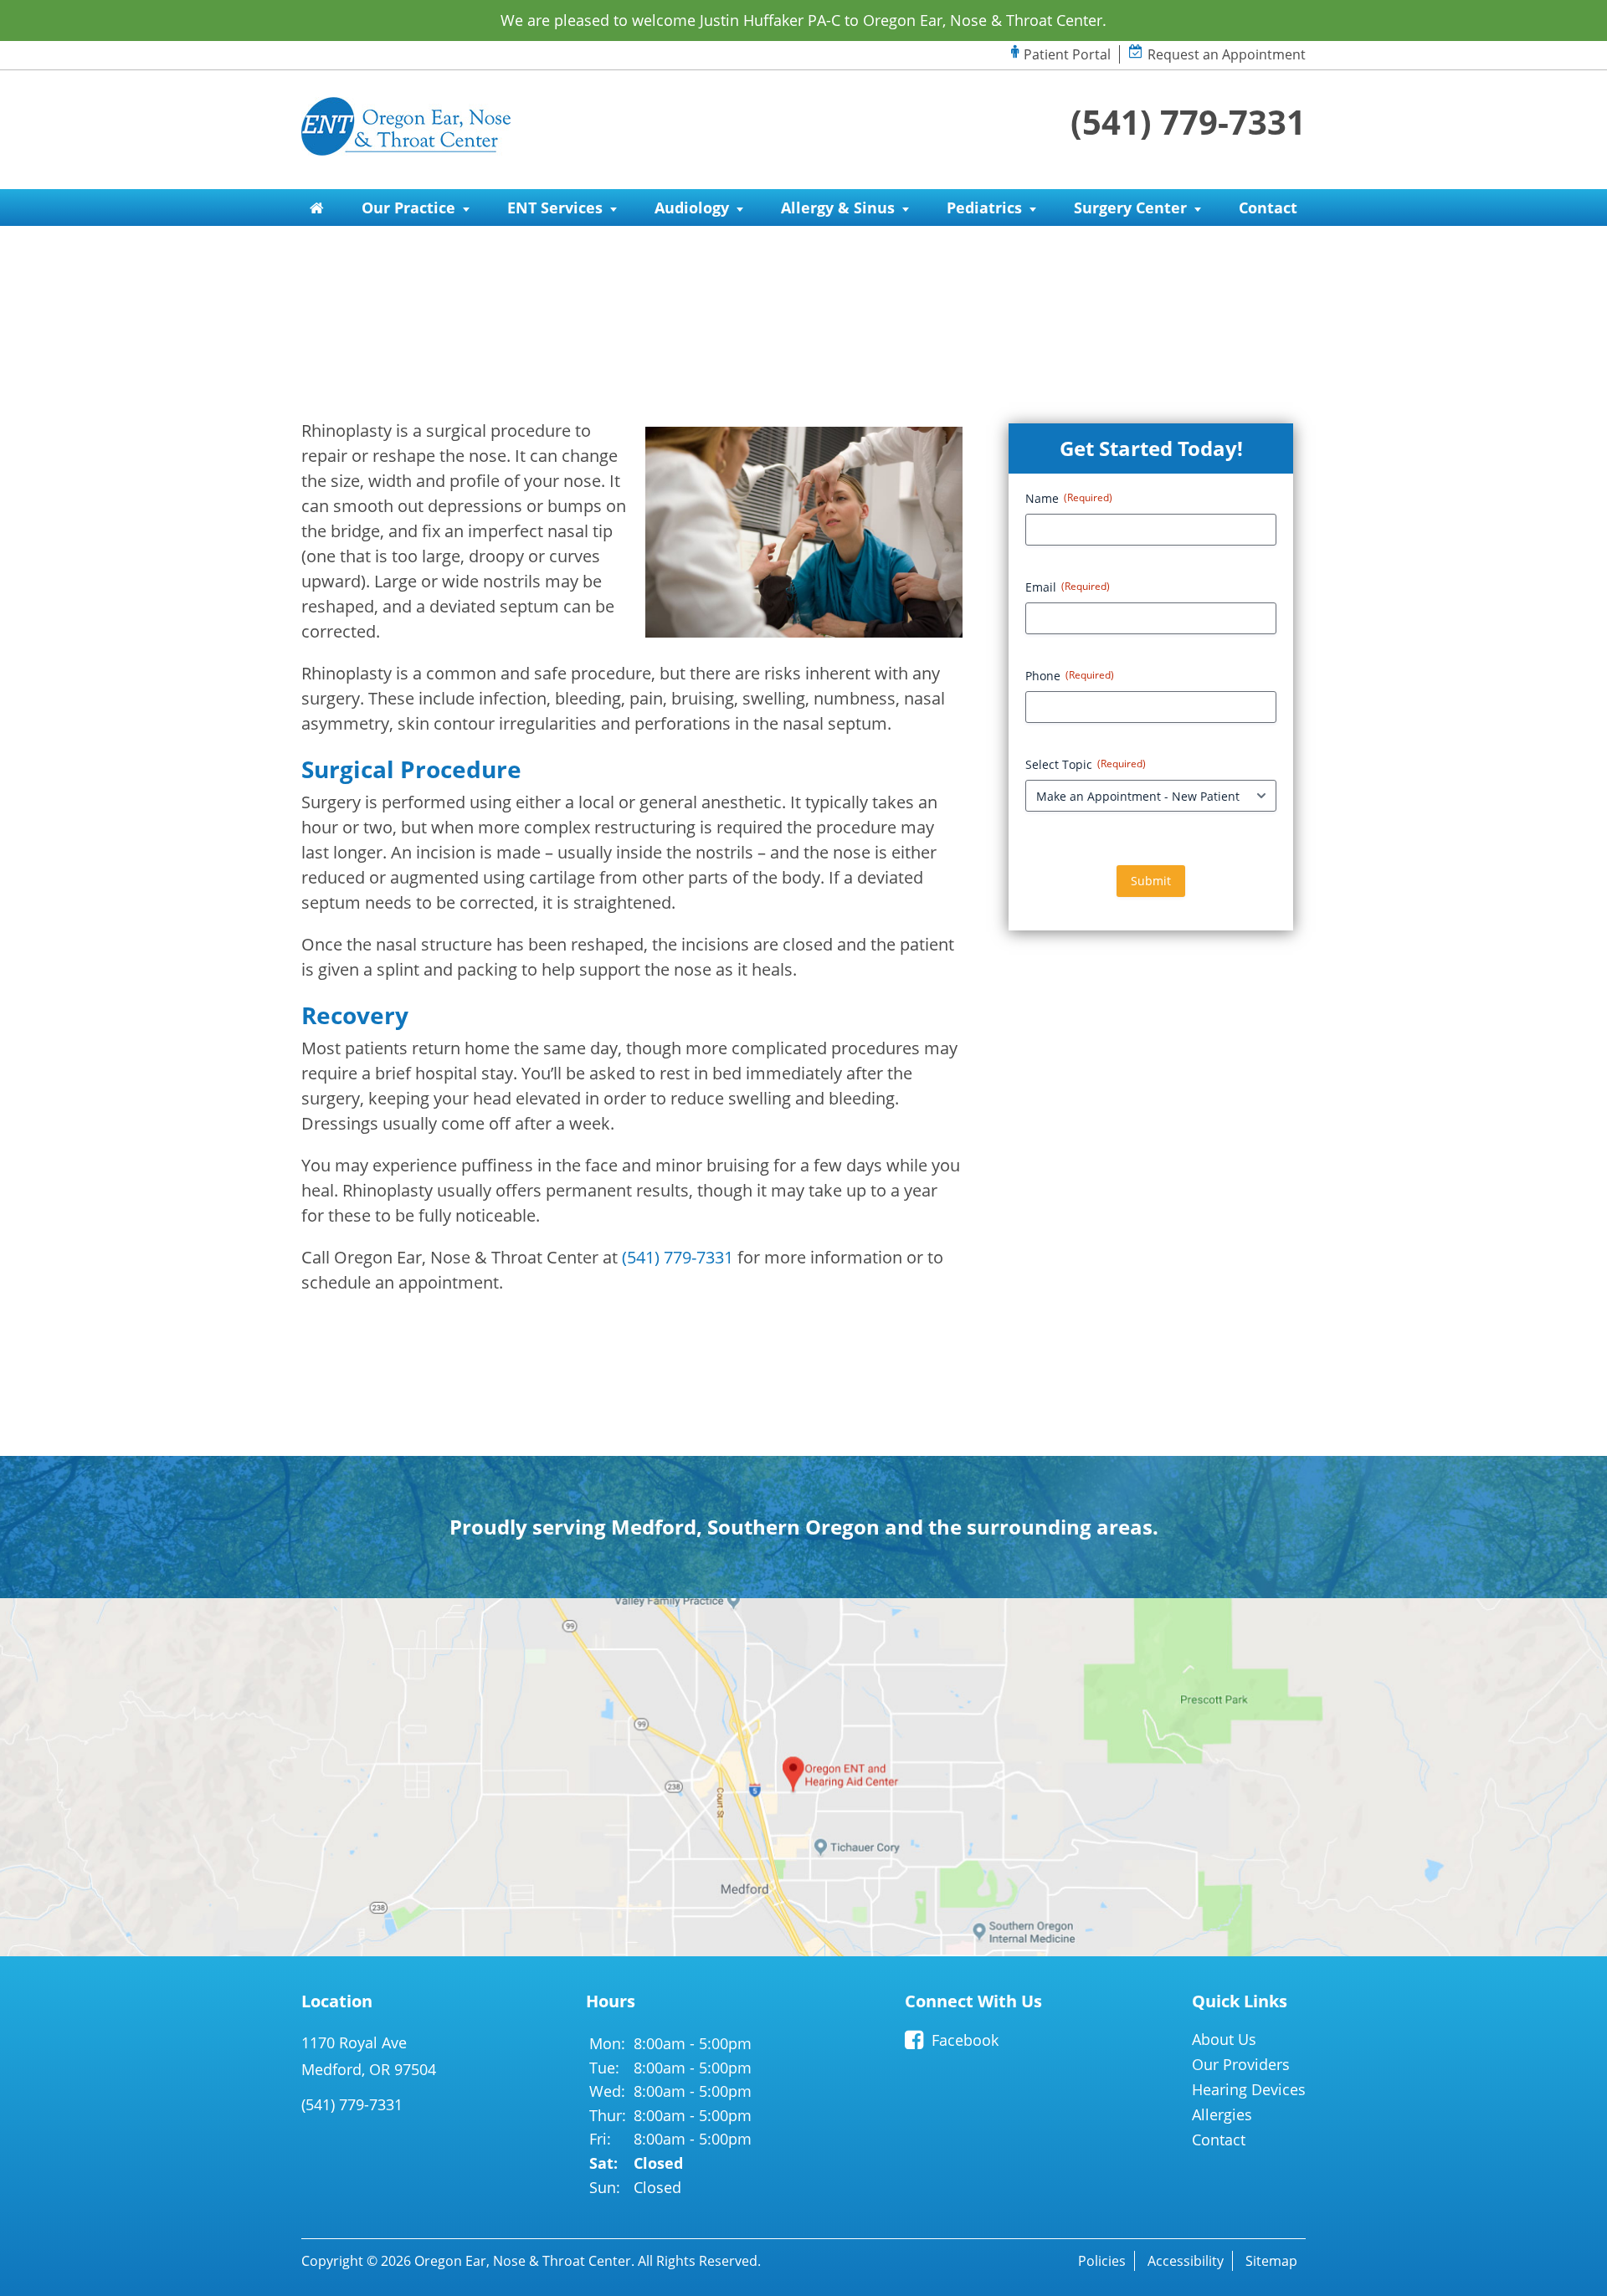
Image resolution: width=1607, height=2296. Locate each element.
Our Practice (408, 208)
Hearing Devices (1249, 2089)
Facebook (965, 2040)
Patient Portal (1067, 54)
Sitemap (1271, 2261)
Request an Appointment (1227, 54)
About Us (1224, 2039)
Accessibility (1186, 2261)
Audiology (692, 208)
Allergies (1222, 2114)
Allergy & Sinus (838, 208)
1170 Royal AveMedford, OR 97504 (369, 2056)
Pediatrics (984, 208)
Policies (1102, 2261)
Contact (1268, 208)
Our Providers (1241, 2064)
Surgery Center (1130, 208)
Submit (1151, 881)
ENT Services (555, 208)
